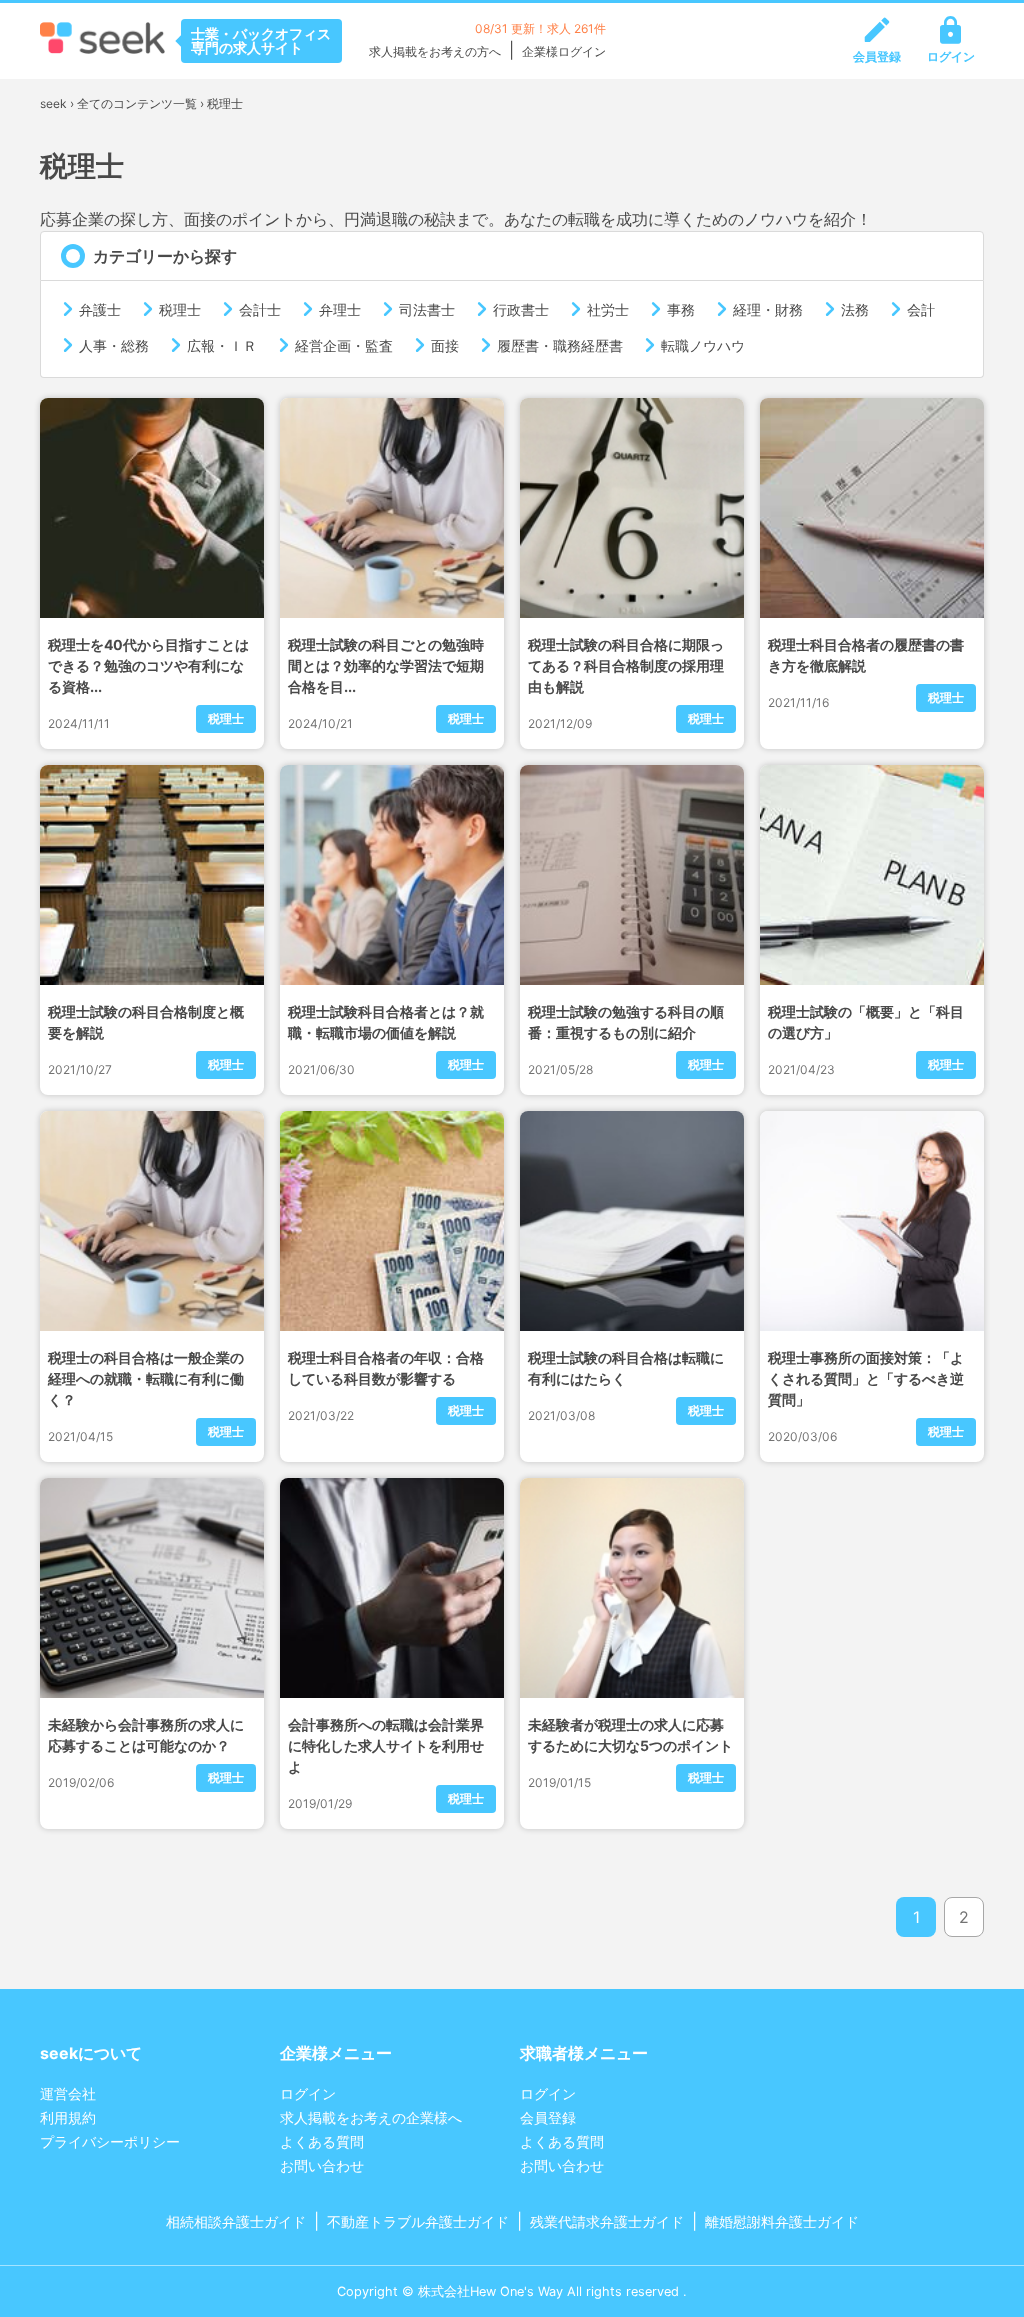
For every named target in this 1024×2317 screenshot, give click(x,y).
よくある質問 (322, 2141)
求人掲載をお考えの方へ (435, 51)
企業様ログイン (564, 51)
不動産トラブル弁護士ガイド (418, 2221)
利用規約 (68, 2117)
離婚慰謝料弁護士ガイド (782, 2221)
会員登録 (877, 56)
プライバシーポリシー (110, 2141)
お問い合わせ (322, 2165)
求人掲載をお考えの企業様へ (371, 2117)
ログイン (951, 56)
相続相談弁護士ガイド (236, 2221)
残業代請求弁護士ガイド (607, 2221)
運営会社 (68, 2093)
